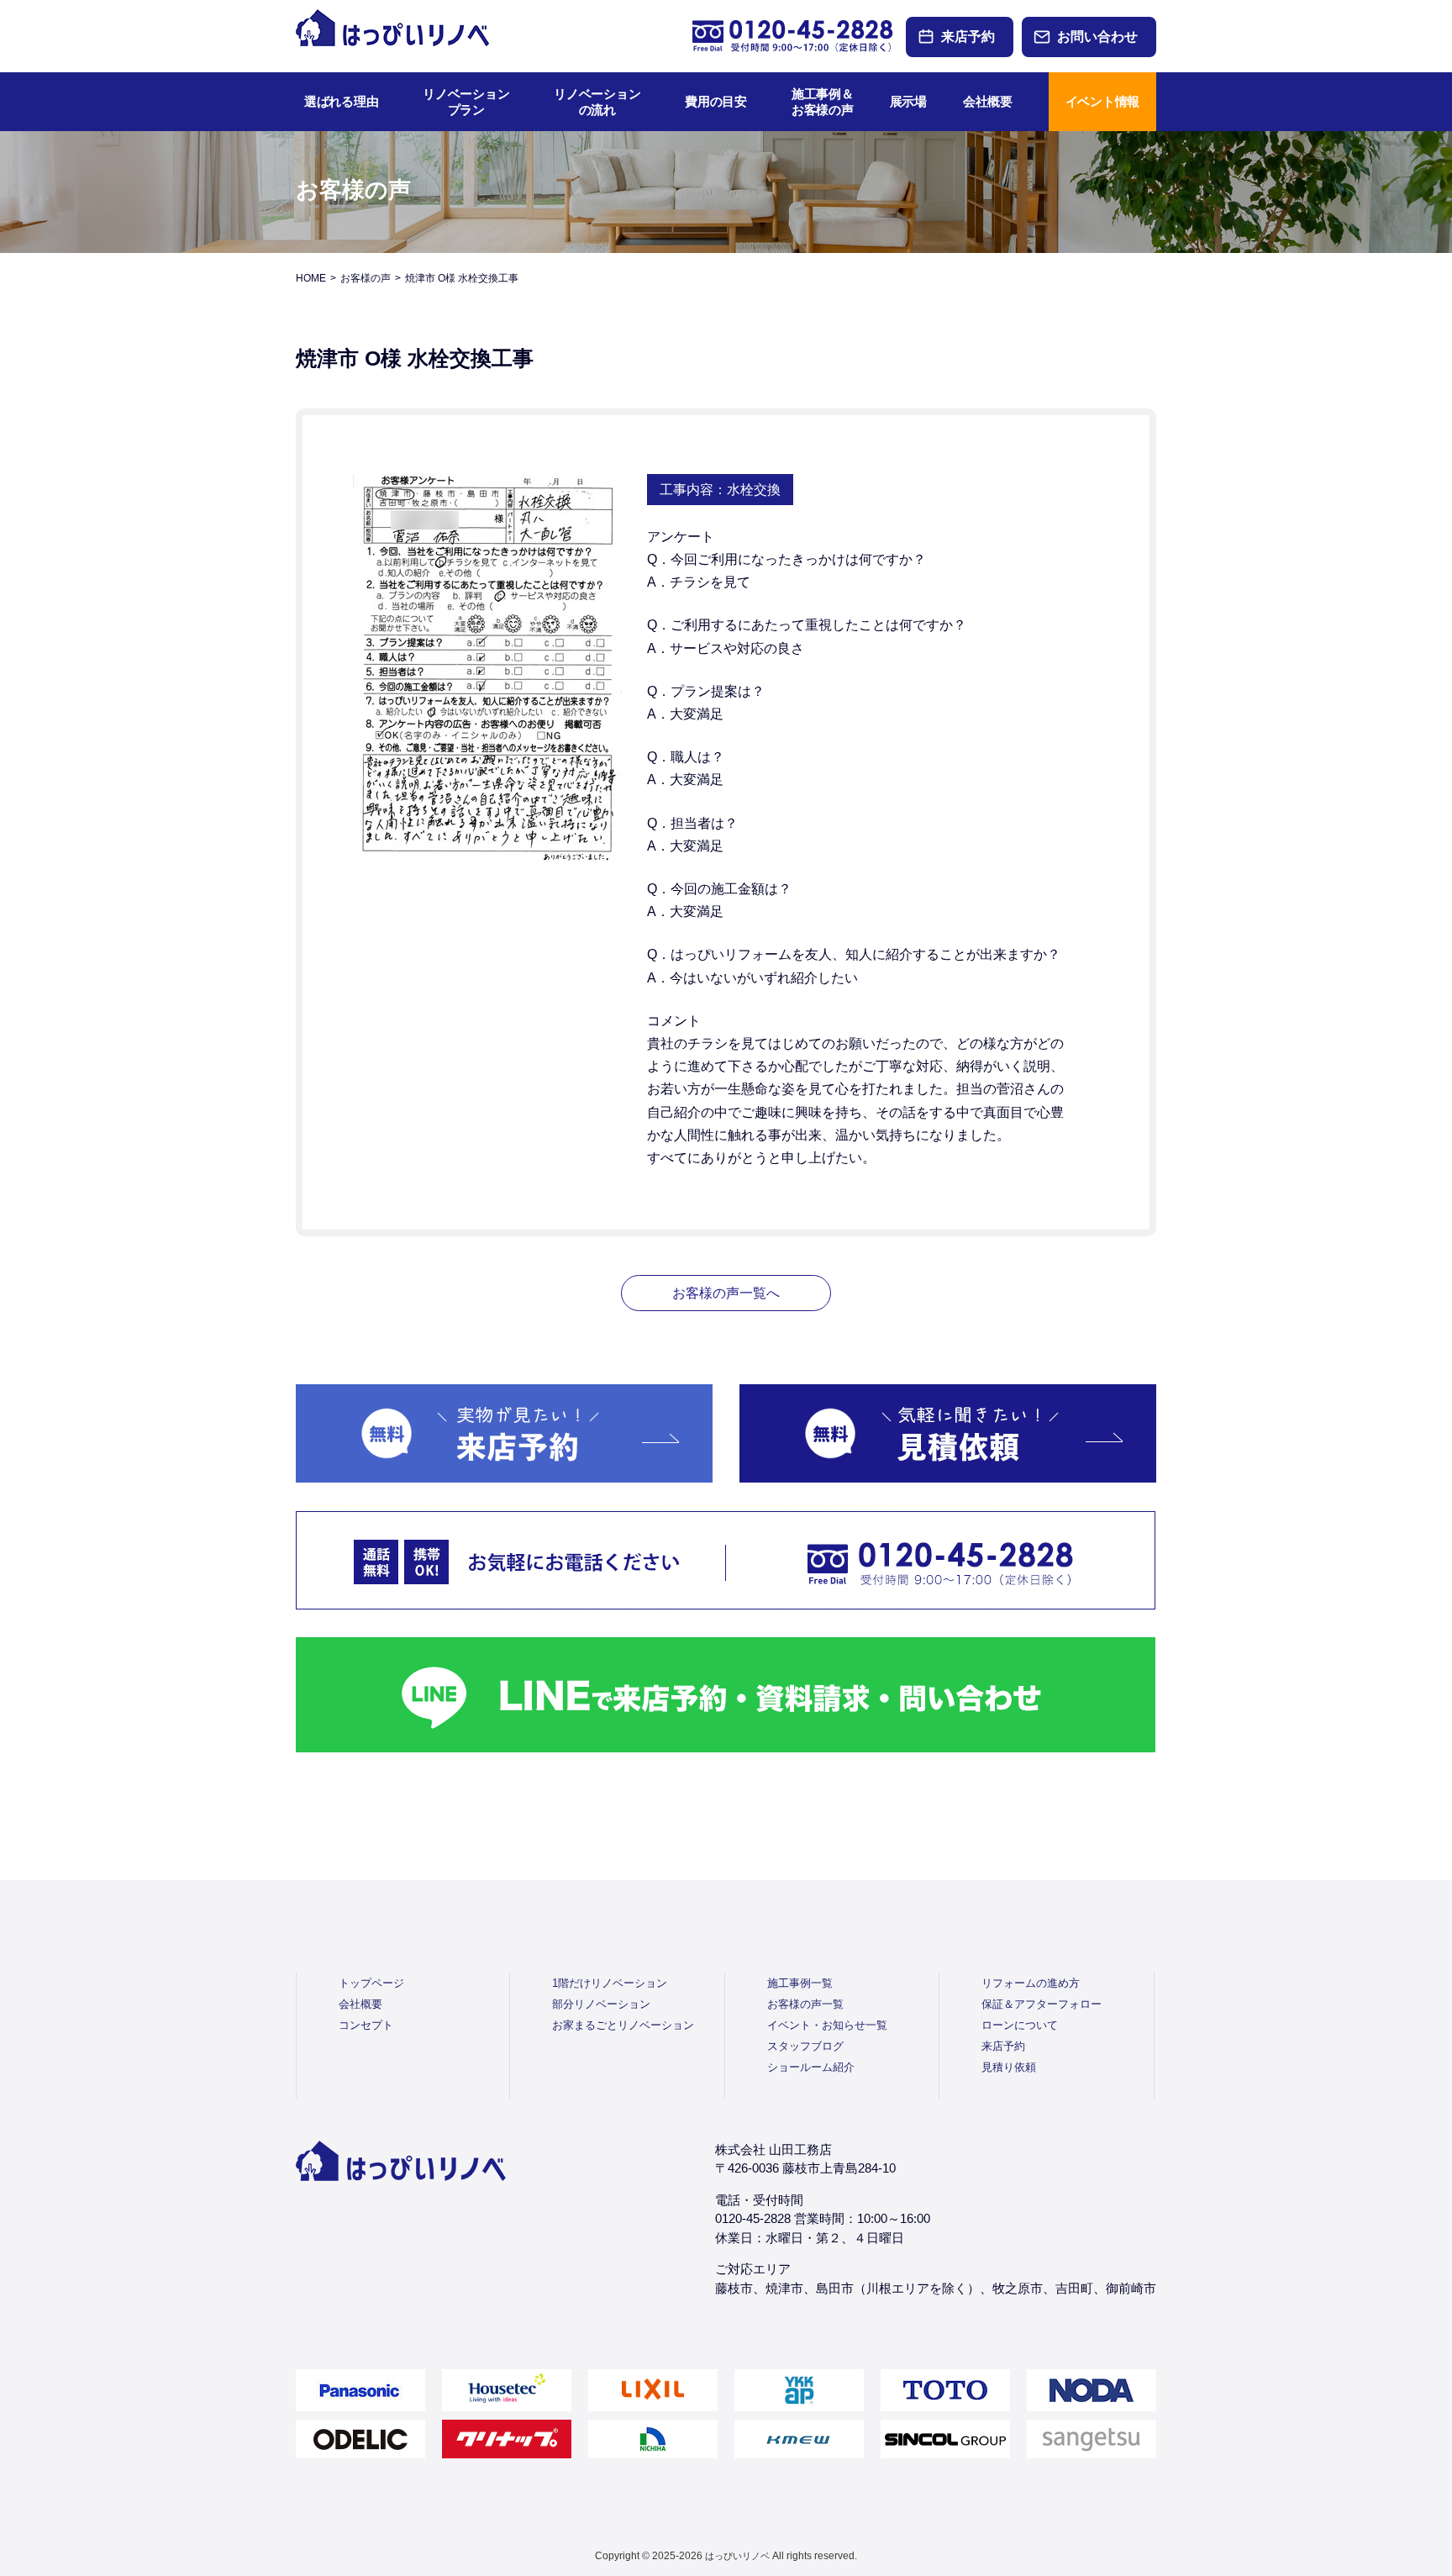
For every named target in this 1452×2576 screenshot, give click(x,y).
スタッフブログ (805, 2046)
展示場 (908, 101)
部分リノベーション (601, 2004)
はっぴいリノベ (737, 2556)
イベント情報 (1102, 101)
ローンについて (1020, 2025)
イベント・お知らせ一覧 (827, 2025)
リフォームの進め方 (1031, 1983)
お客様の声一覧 (805, 2004)
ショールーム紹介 (811, 2067)
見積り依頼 (1009, 2067)
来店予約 (968, 37)
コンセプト (366, 2025)
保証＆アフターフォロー (1042, 2004)
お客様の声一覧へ (726, 1293)
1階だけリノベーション (610, 1983)
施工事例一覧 (800, 1983)
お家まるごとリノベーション (623, 2025)
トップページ (371, 1983)
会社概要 (360, 2004)
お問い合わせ (1097, 37)
